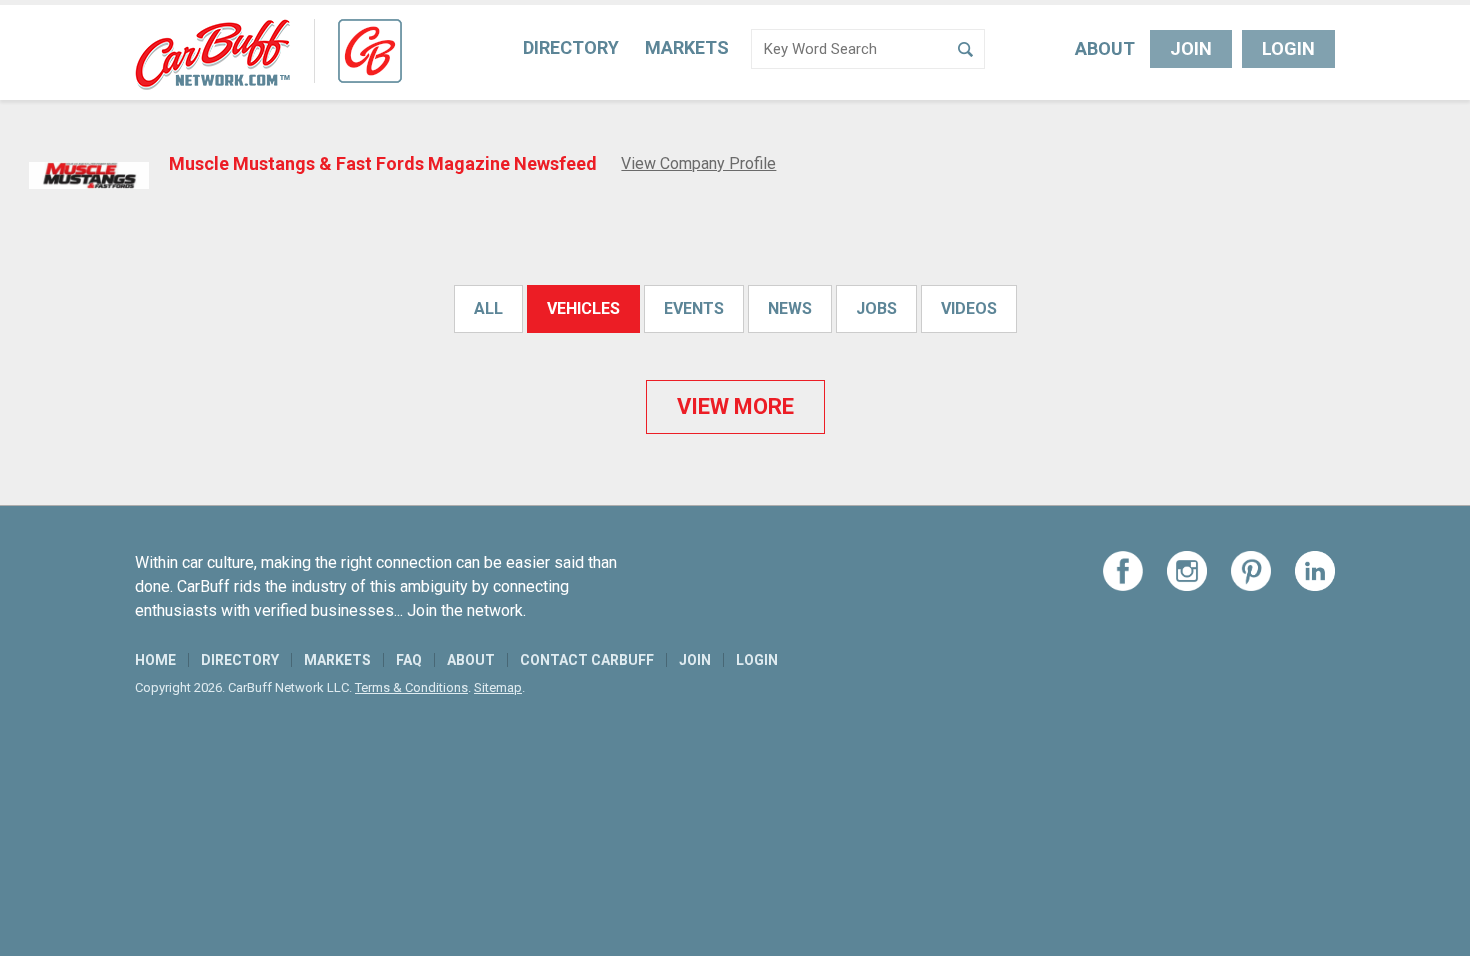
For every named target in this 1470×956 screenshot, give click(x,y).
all (488, 308)
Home (155, 660)
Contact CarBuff (587, 660)
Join (1191, 48)
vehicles (583, 308)
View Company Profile (698, 163)
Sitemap (498, 687)
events (694, 308)
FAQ (409, 660)
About (1105, 48)
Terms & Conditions (411, 687)
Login (1288, 48)
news (790, 308)
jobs (876, 308)
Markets (687, 47)
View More (735, 406)
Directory (571, 47)
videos (969, 308)
